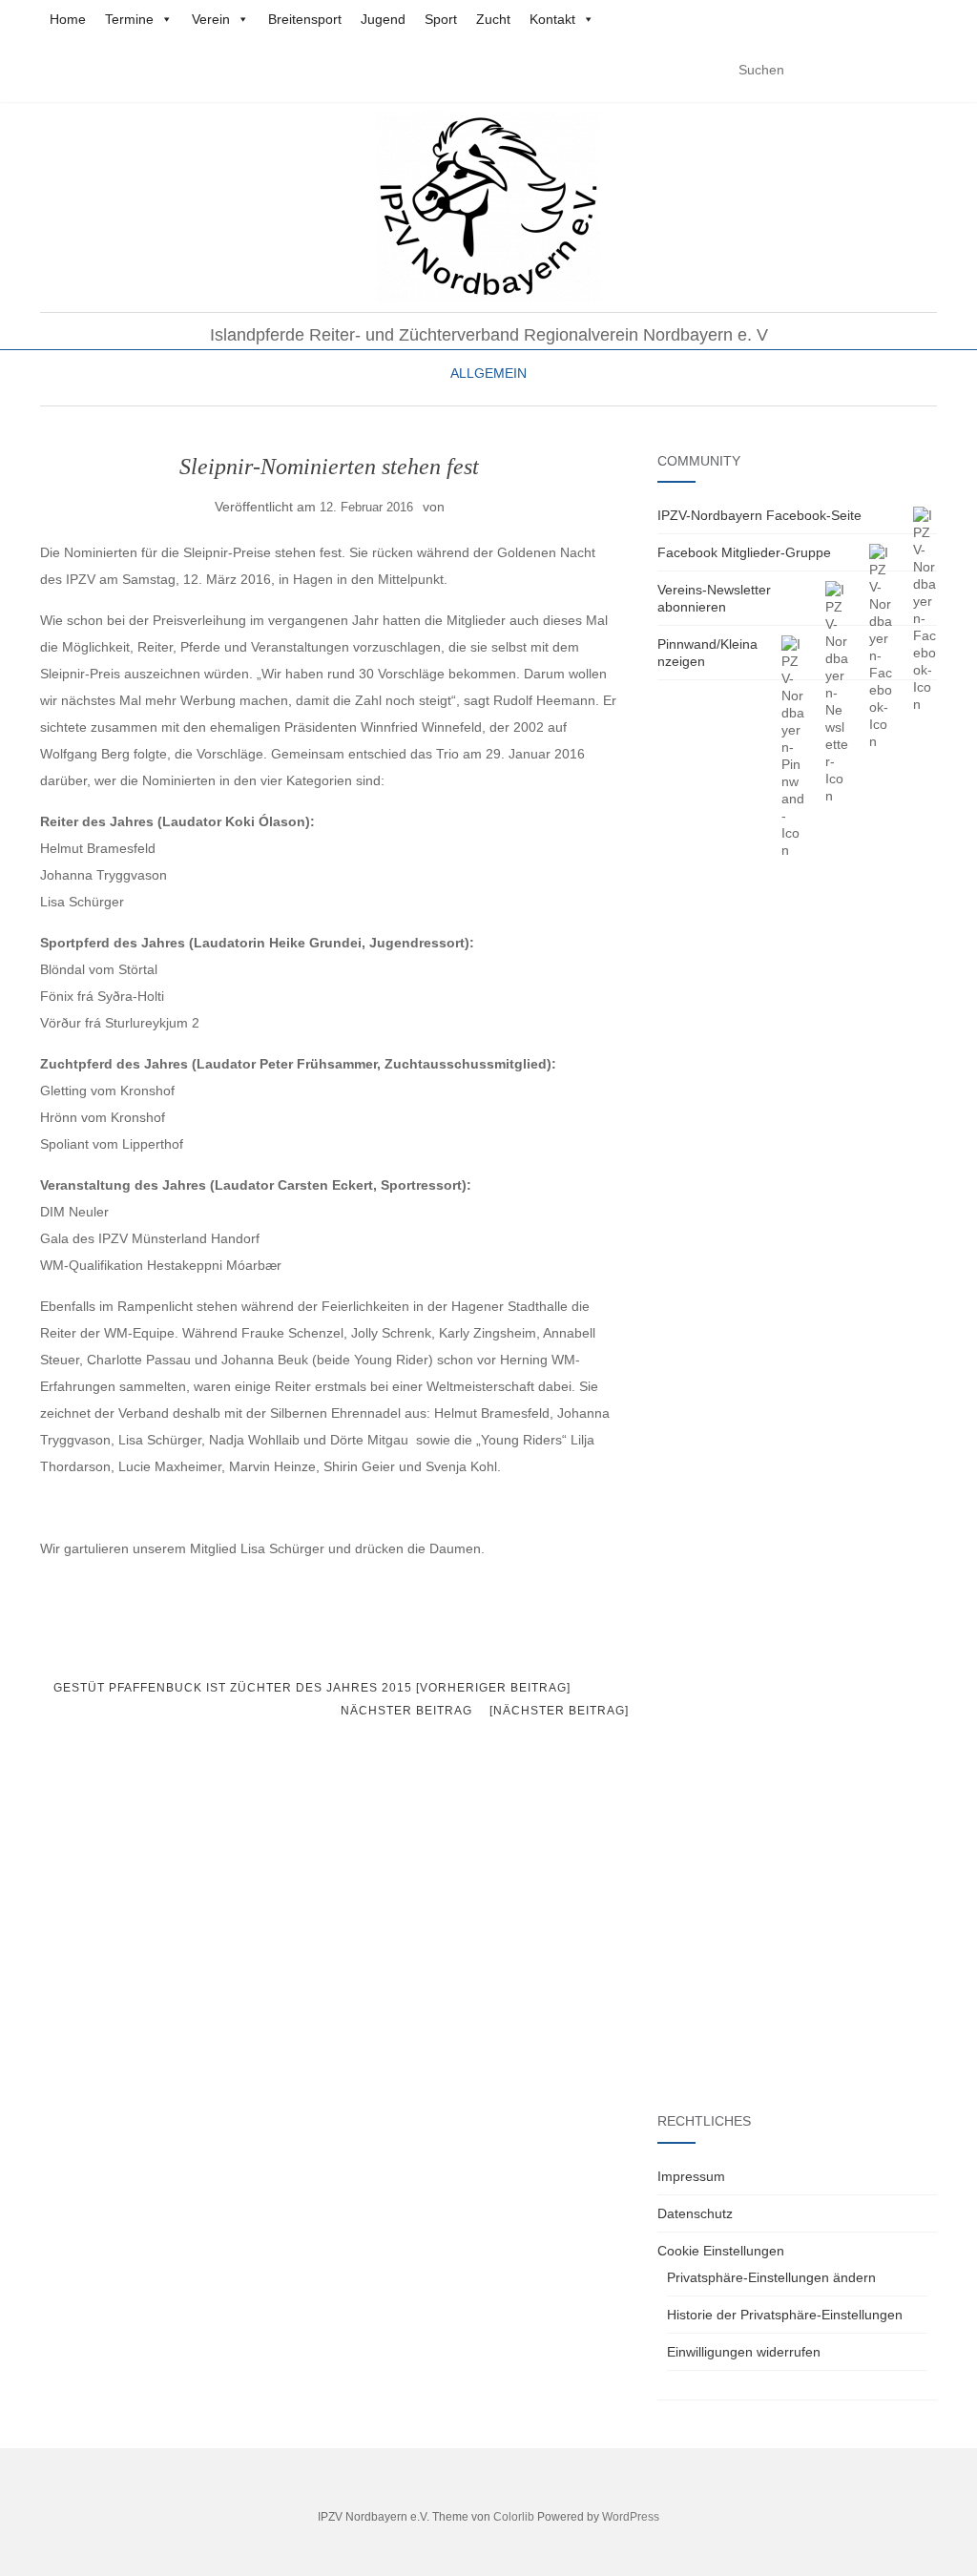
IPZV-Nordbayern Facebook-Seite (759, 515)
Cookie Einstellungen (721, 2251)
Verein (211, 19)
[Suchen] (925, 71)
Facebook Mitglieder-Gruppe (744, 552)
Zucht (493, 19)
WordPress (631, 2517)
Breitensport (305, 19)
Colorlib (514, 2517)
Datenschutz (695, 2213)
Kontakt (552, 19)
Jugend (383, 19)
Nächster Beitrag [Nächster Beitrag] (485, 1711)
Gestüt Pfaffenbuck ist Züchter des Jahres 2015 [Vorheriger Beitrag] (310, 1688)
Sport (441, 19)
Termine (129, 19)
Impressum (691, 2176)
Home (68, 19)
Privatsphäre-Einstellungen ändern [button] (771, 2277)
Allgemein (488, 373)
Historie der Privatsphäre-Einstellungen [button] (785, 2315)
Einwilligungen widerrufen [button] (744, 2352)
